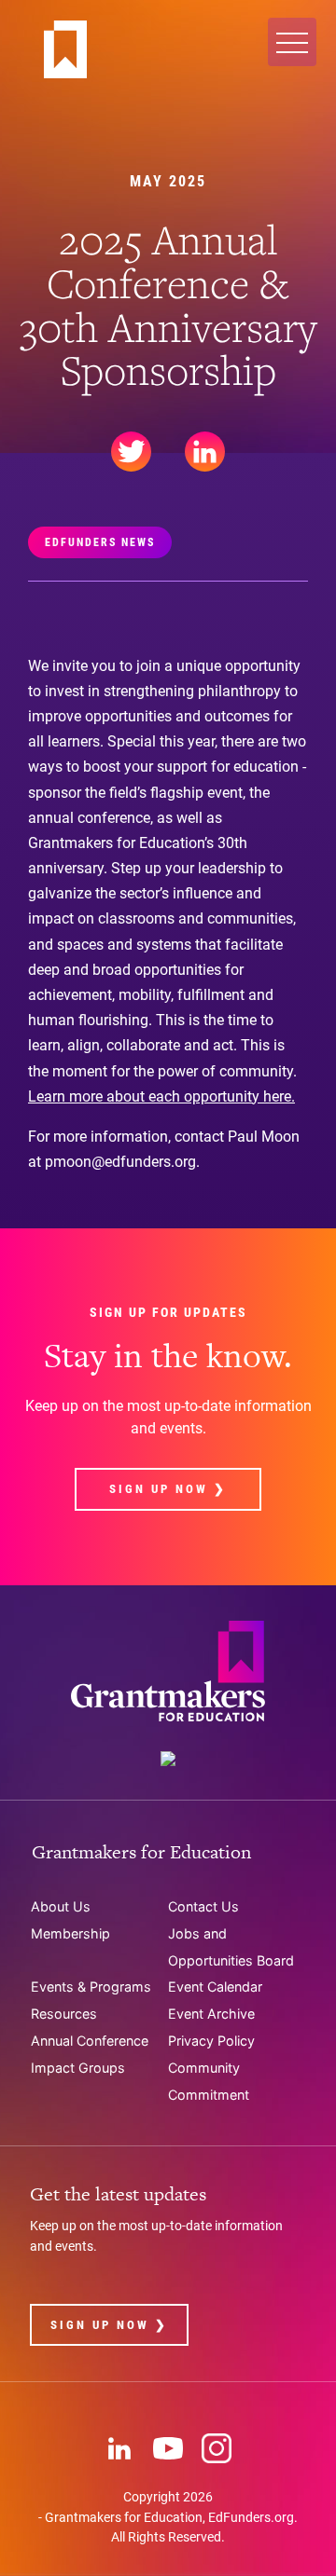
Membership (70, 1933)
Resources (64, 2014)
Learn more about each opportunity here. (161, 1096)
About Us (61, 1906)
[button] (292, 42)
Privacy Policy (211, 2041)
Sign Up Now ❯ (168, 1489)
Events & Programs (91, 1987)
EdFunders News (100, 542)
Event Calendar (215, 1987)
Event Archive (211, 2014)
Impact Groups (78, 2068)
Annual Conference (90, 2041)
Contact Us (203, 1906)
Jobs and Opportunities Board (231, 1947)
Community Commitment (209, 2081)
